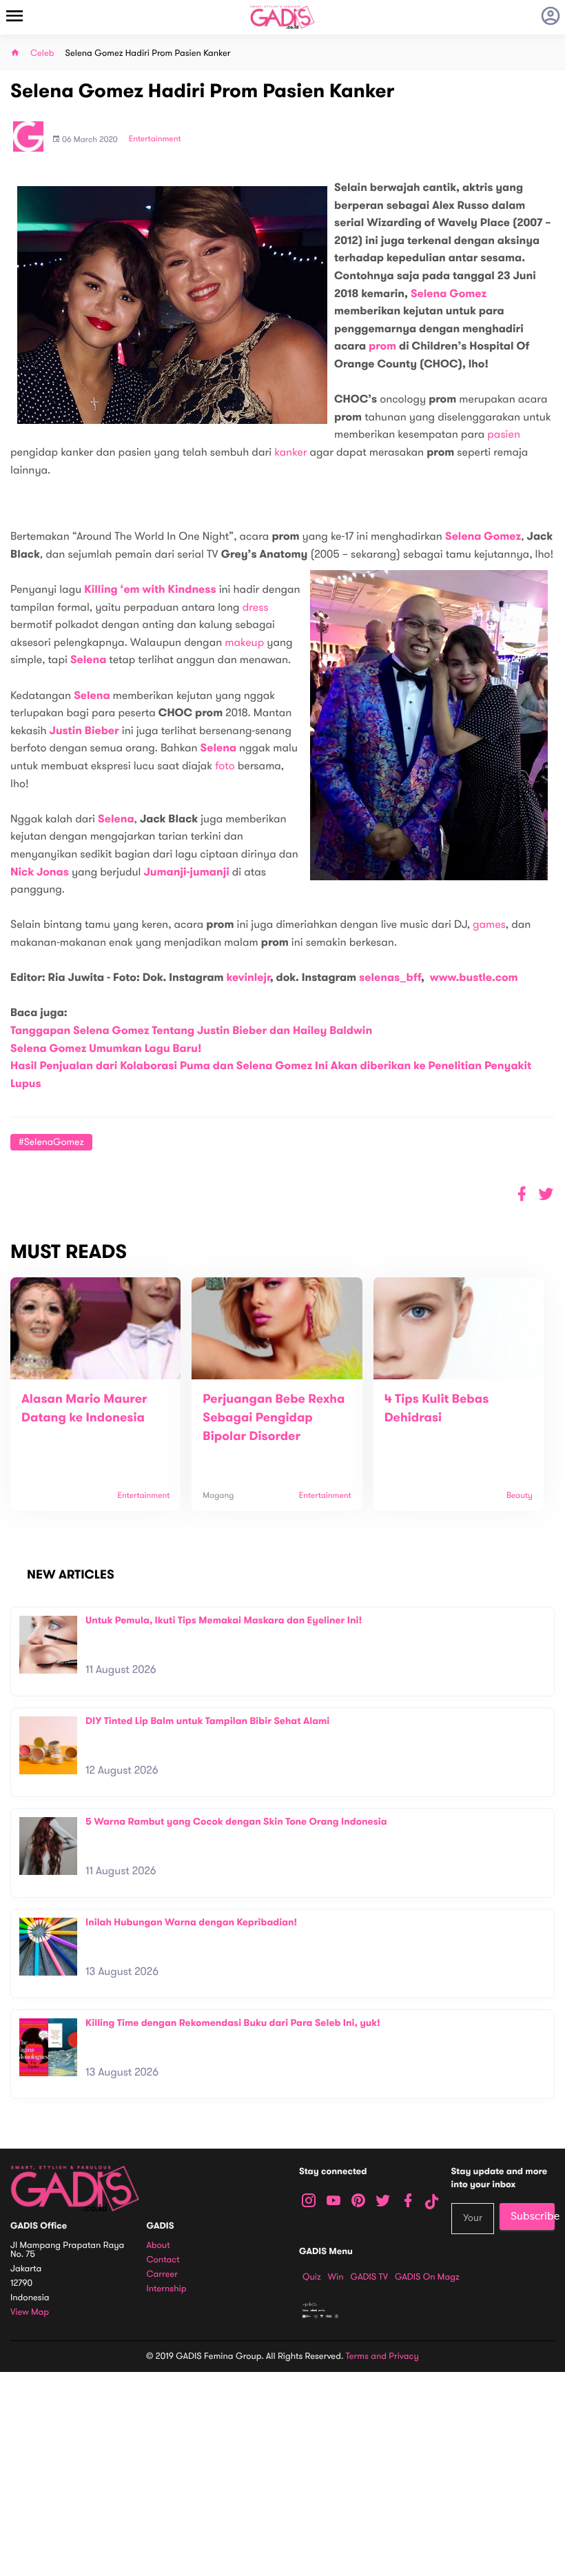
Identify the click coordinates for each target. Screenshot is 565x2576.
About (158, 2245)
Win (336, 2277)
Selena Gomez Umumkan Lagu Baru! (106, 1049)
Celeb (42, 53)
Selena (89, 660)
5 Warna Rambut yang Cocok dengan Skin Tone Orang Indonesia (236, 1822)
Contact (163, 2260)
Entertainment (155, 139)
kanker (290, 452)
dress (256, 607)
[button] (546, 1194)
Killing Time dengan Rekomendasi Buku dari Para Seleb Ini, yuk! (233, 2023)
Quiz (312, 2277)
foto (225, 766)
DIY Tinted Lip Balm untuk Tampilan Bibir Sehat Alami (207, 1721)
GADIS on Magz (427, 2277)
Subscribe (533, 2216)
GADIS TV (369, 2277)
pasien (504, 434)
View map (30, 2312)
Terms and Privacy (382, 2356)
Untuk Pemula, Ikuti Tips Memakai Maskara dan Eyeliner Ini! (224, 1620)
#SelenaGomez (51, 1142)
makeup (244, 642)
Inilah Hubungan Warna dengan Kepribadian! (191, 1922)
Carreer (163, 2274)
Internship (167, 2289)
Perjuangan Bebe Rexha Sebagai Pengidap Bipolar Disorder (274, 1418)
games (489, 924)
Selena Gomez (449, 294)
